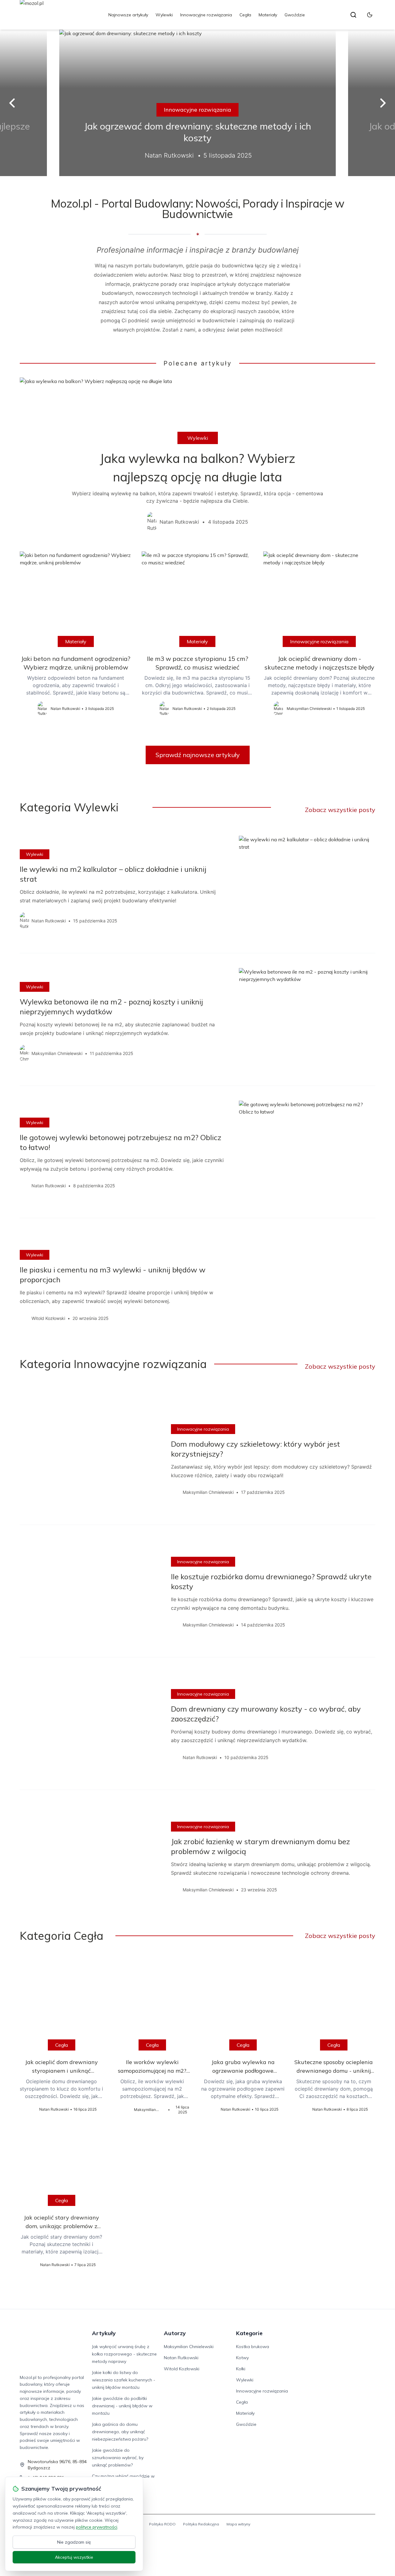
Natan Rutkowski (181, 2358)
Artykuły (104, 2333)
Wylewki (164, 15)
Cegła (245, 15)
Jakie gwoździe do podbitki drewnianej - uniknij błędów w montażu (122, 2406)
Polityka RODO (162, 2524)
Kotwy (242, 2358)
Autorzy (175, 2333)
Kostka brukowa (253, 2347)
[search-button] (353, 15)
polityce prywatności (97, 2527)
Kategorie (249, 2333)
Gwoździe (295, 15)
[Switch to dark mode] (370, 15)
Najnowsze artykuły (128, 15)
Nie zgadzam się (74, 2542)
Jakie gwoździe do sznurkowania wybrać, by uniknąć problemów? (118, 2458)
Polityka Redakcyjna (201, 2524)
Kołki (241, 2369)
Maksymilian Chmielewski (189, 2347)
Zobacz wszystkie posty (340, 810)
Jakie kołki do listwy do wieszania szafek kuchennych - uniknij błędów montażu (124, 2380)
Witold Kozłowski (182, 2369)
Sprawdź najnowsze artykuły (198, 755)
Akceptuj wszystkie (74, 2557)
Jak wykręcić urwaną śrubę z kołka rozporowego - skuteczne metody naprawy (124, 2354)
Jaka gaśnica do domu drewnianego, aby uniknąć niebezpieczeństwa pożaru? (120, 2432)
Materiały (268, 15)
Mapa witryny (238, 2524)
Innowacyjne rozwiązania (206, 15)
